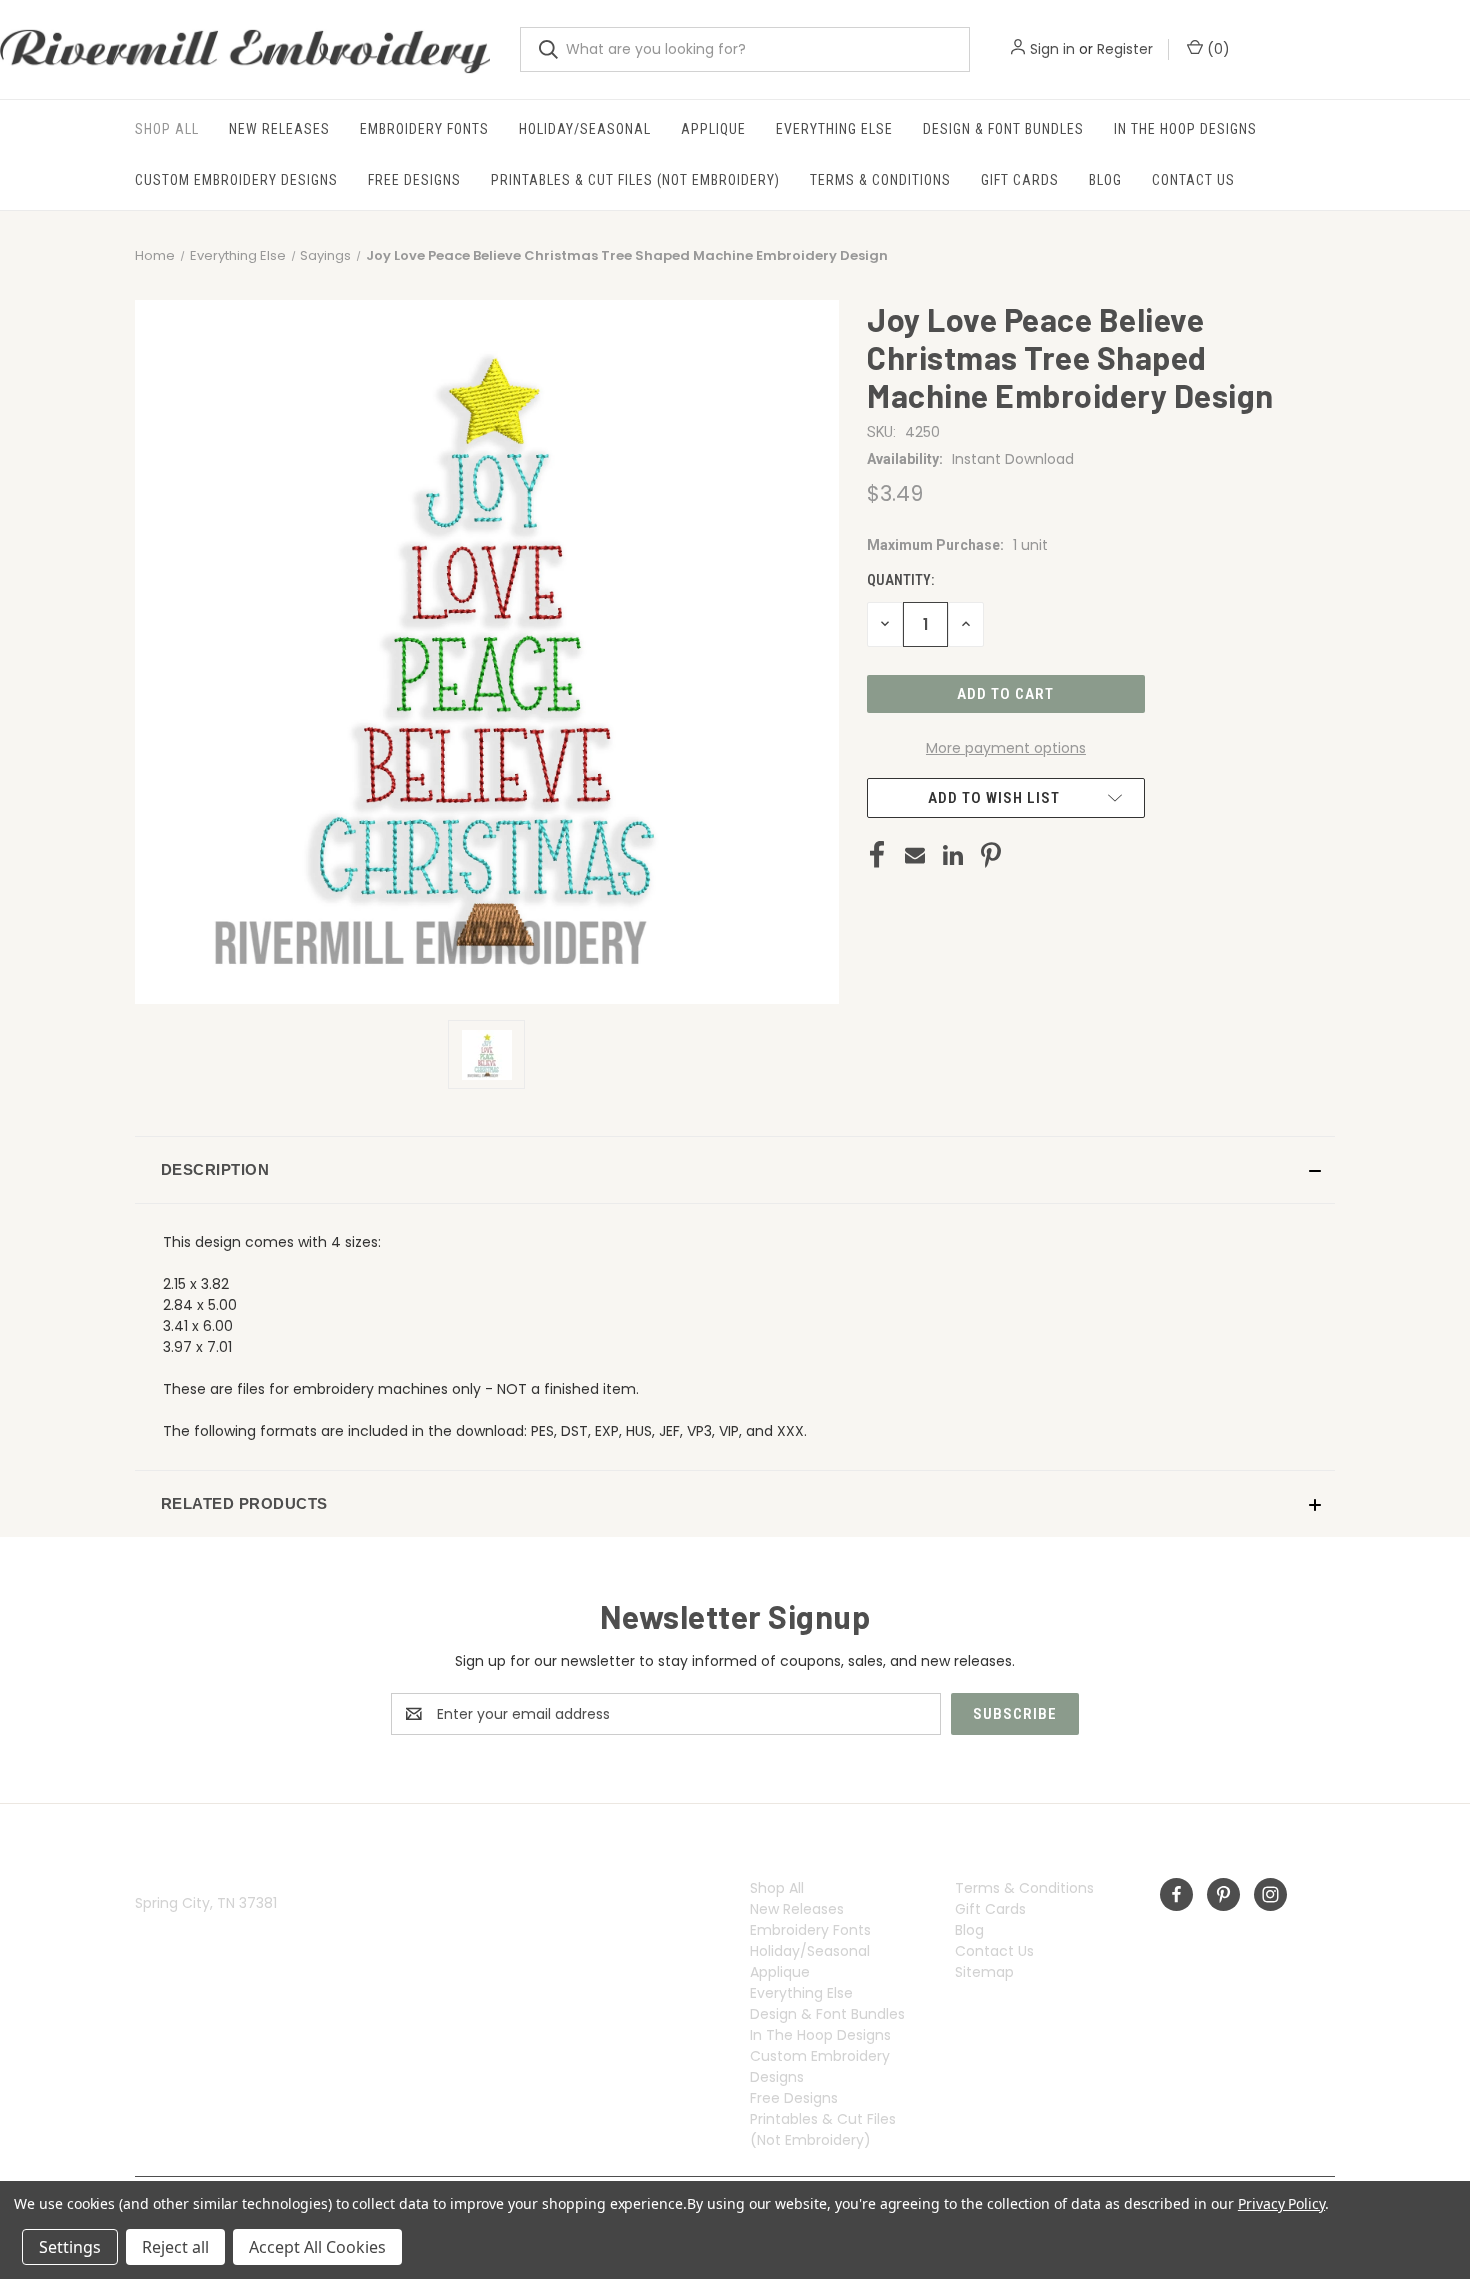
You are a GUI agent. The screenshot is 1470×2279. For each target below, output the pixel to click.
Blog (1105, 180)
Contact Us (1193, 180)
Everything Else (834, 129)
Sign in (1052, 49)
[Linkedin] (953, 855)
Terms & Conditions (880, 180)
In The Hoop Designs (1185, 129)
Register (1125, 49)
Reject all (175, 2247)
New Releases (279, 129)
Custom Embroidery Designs (236, 180)
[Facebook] (877, 855)
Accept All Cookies (317, 2247)
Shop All (167, 129)
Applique (713, 129)
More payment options (1006, 748)
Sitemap (984, 1972)
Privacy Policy (1281, 2203)
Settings (70, 2247)
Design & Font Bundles (1003, 129)
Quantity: (900, 580)
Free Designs (414, 180)
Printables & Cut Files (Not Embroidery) (635, 180)
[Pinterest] (991, 855)
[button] (735, 1170)
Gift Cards (1020, 180)
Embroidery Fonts (424, 129)
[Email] (915, 855)
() (1216, 49)
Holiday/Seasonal (585, 129)
